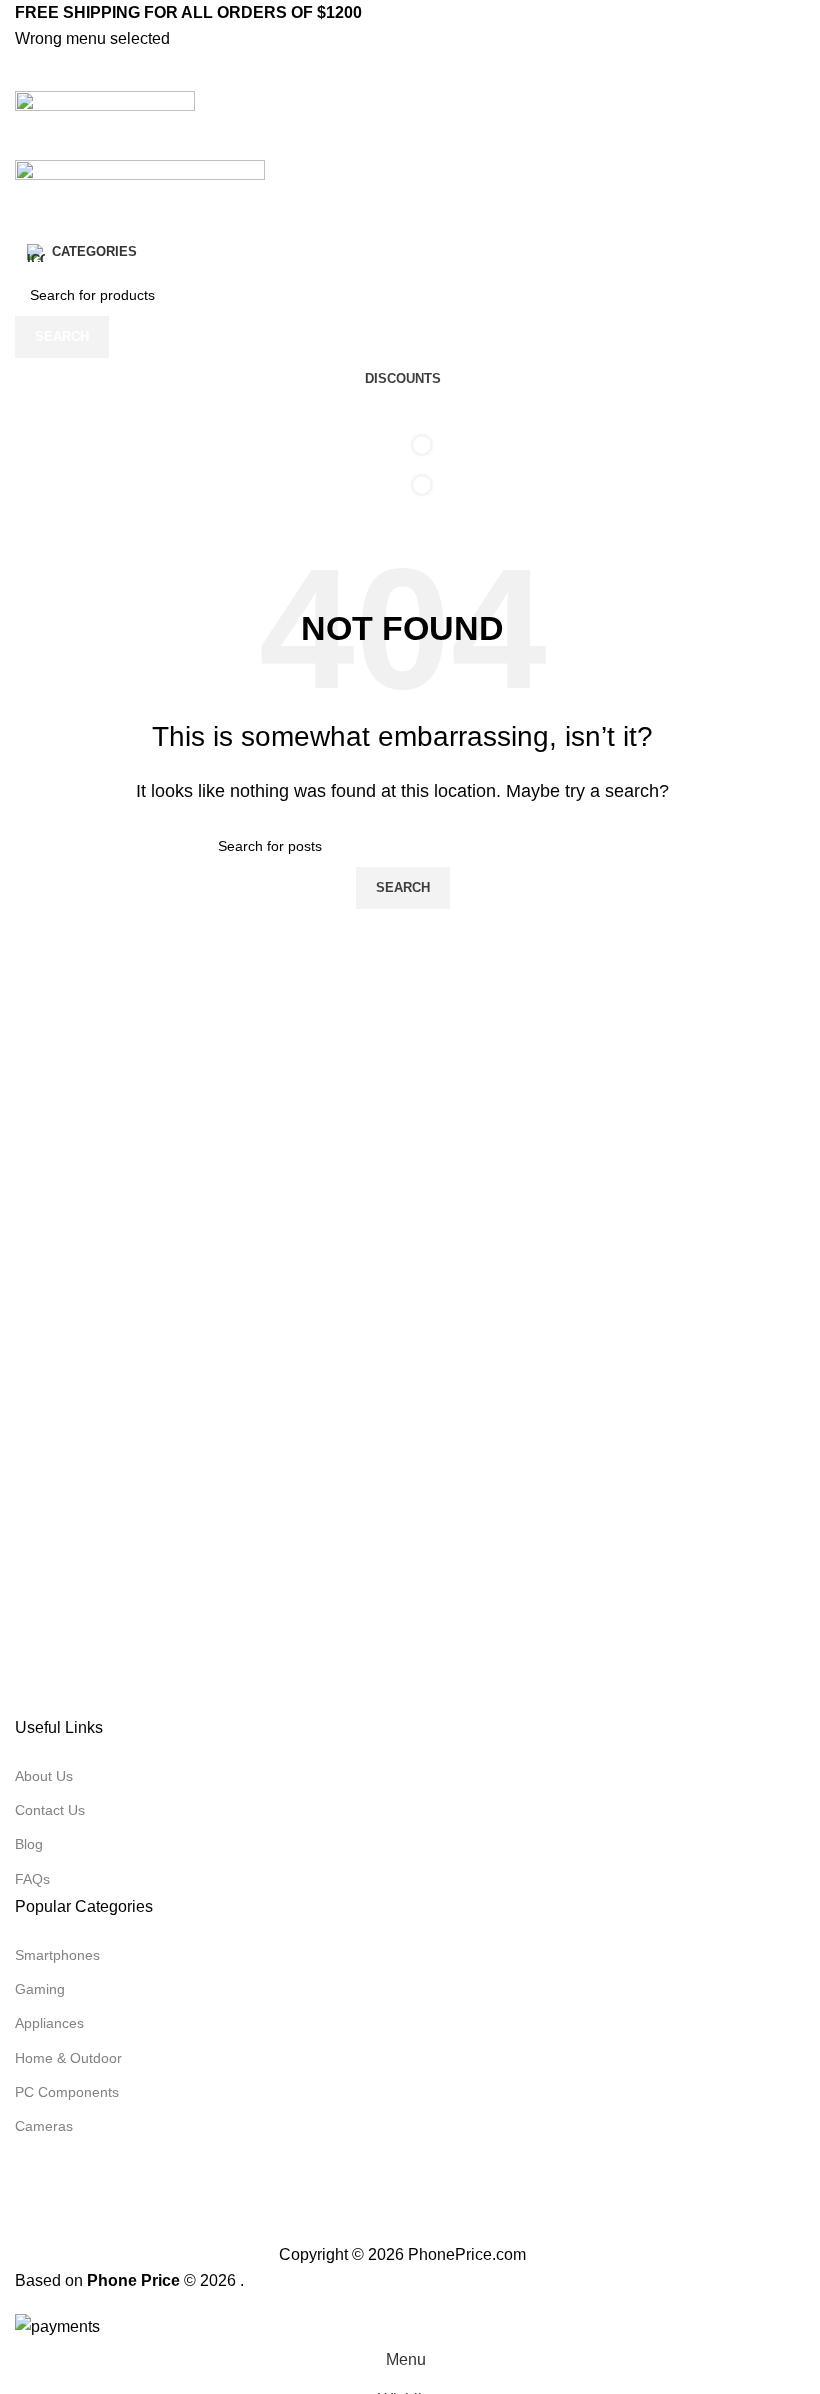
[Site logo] (105, 104)
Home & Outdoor (68, 2058)
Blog (29, 1844)
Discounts (403, 378)
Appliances (49, 2023)
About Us (44, 1776)
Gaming (40, 1989)
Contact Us (50, 1810)
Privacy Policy (321, 2228)
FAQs (32, 1879)
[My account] (402, 140)
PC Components (67, 2092)
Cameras (44, 2126)
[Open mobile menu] (402, 71)
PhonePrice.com (467, 2254)
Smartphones (57, 1955)
